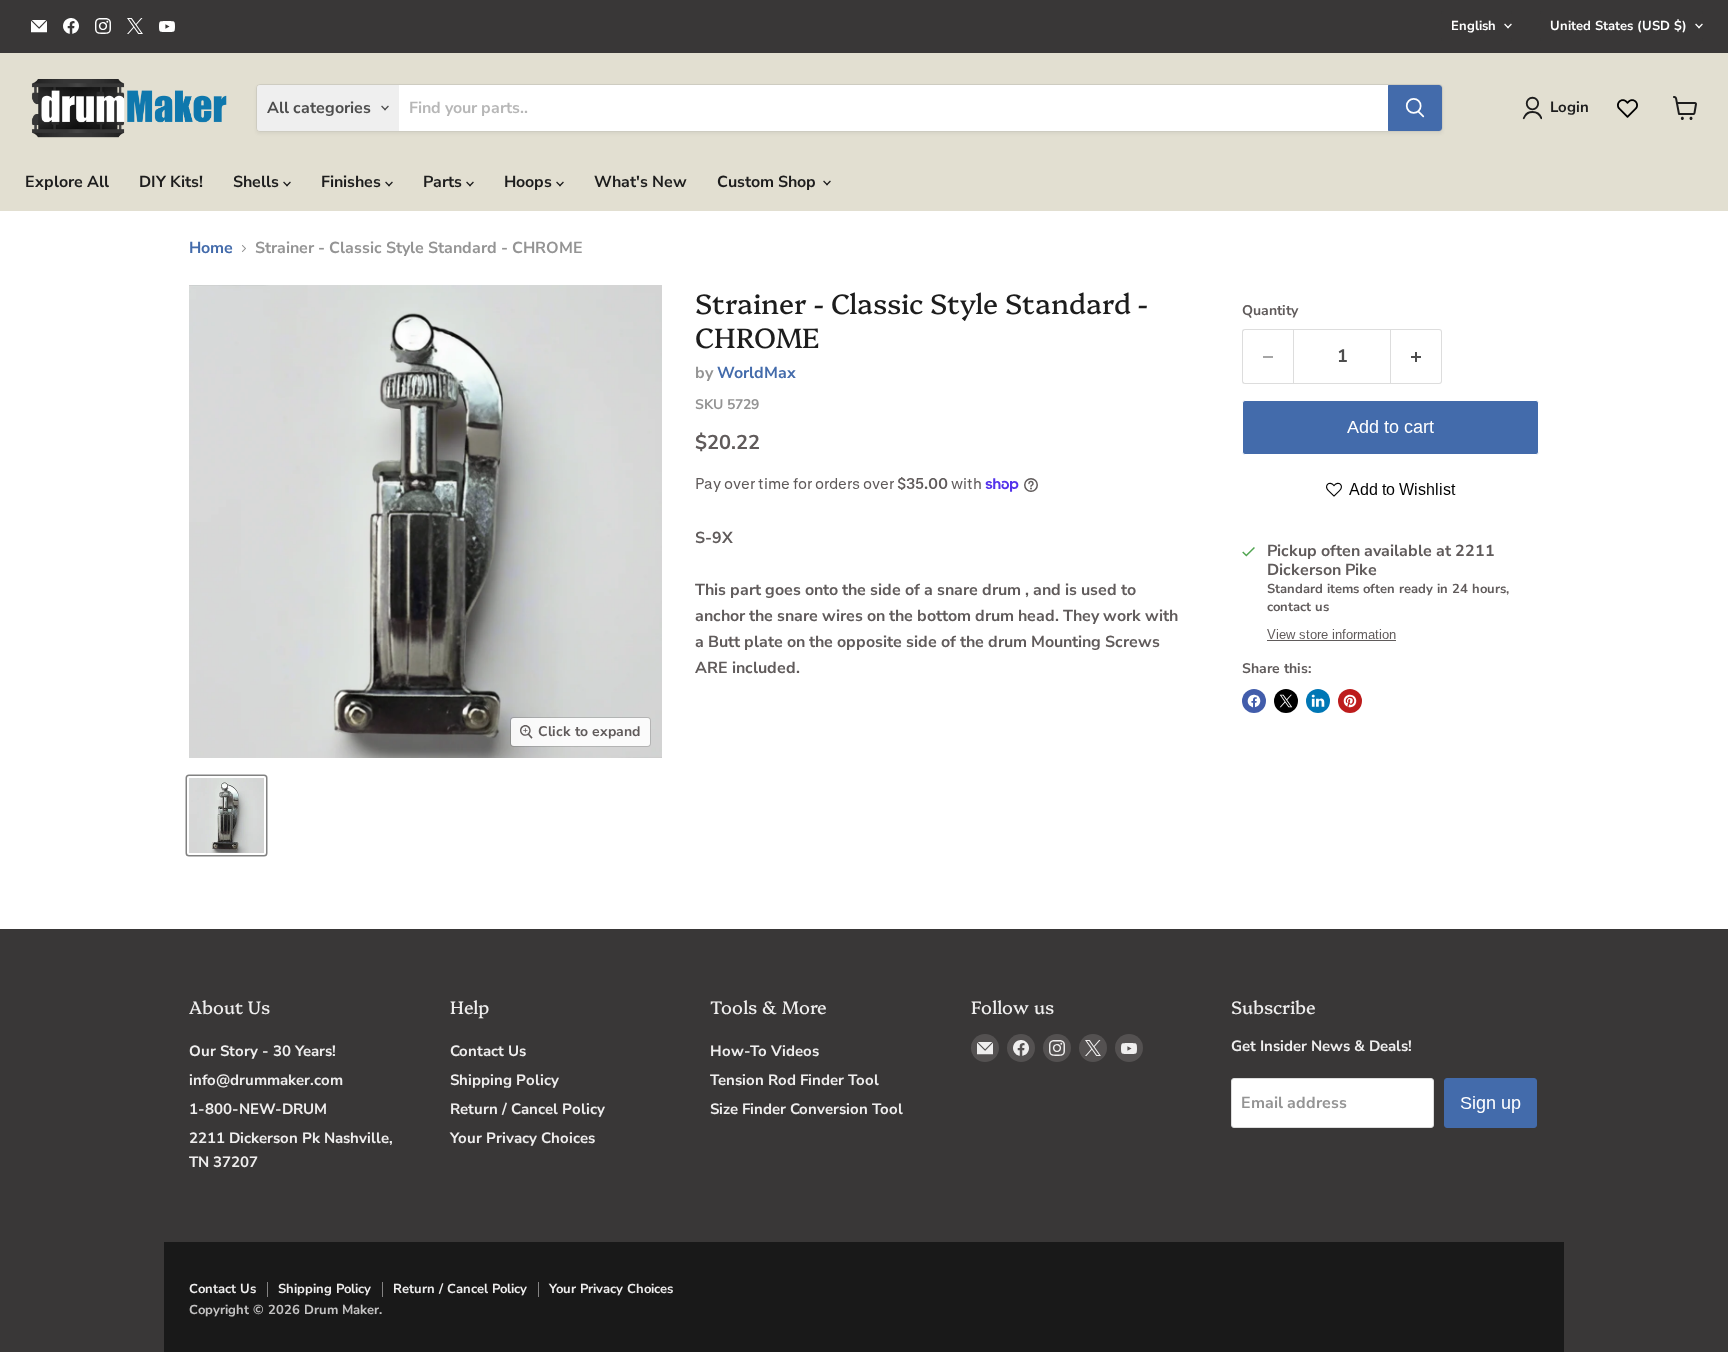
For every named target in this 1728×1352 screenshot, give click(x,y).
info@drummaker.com (266, 1080)
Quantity (1270, 311)
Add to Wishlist (1400, 489)
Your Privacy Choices (522, 1138)
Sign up (1490, 1103)
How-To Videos (764, 1051)
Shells (258, 182)
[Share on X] (1286, 701)
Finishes (353, 182)
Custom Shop (768, 182)
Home (211, 248)
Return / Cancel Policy (527, 1109)
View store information (1331, 635)
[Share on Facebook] (1254, 701)
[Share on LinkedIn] (1318, 701)
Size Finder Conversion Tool (806, 1109)
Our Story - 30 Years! (262, 1051)
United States (1618, 26)
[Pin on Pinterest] (1350, 701)
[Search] (1415, 108)
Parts (444, 182)
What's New (640, 182)
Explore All (67, 182)
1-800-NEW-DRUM (258, 1109)
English (1473, 26)
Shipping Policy (504, 1080)
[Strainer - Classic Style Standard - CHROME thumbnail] (226, 815)
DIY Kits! (171, 182)
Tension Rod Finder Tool (794, 1080)
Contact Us (488, 1051)
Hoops (530, 182)
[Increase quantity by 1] (1416, 356)
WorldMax (756, 373)
